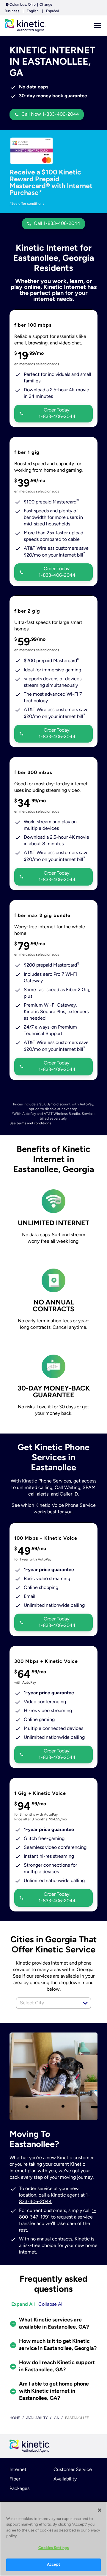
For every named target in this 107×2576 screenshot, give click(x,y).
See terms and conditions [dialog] (30, 1123)
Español (52, 11)
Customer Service (73, 2470)
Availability (65, 2479)
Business (12, 11)
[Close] (100, 2510)
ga (56, 2418)
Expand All (23, 2305)
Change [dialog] (46, 5)
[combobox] (47, 2003)
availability (37, 2418)
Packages (19, 2489)
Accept (53, 2565)
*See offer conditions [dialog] (27, 204)
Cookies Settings (53, 2548)
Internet (18, 2470)
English (33, 11)
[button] (85, 2003)
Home (15, 2418)
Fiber (15, 2479)
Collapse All (51, 2305)
